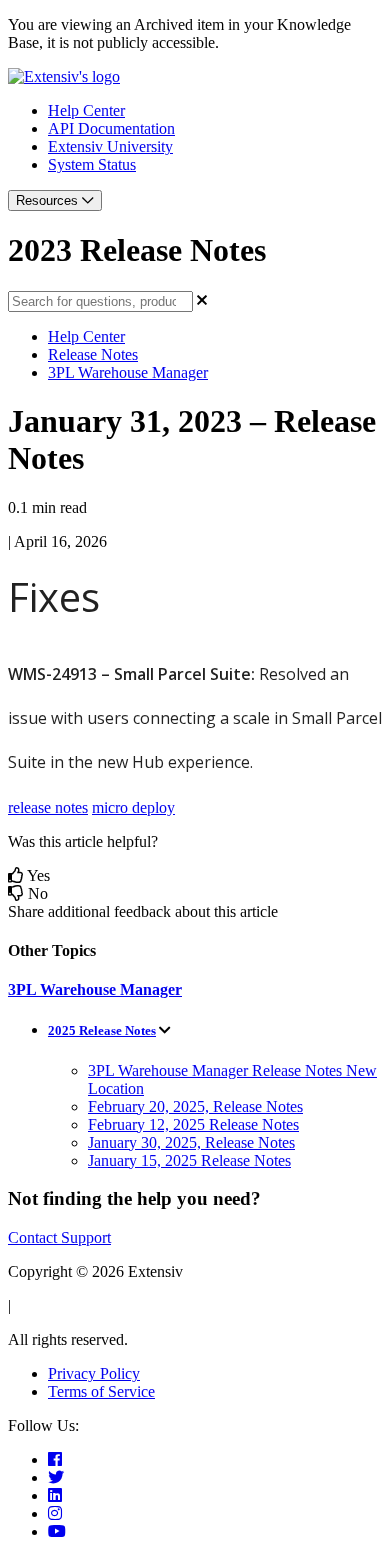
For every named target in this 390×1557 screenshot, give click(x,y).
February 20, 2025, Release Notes (195, 1106)
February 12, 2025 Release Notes (193, 1124)
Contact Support (59, 1237)
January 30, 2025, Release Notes (191, 1142)
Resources (49, 200)
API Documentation (111, 128)
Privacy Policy (94, 1373)
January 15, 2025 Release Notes (189, 1160)
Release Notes (93, 354)
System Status (92, 164)
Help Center (86, 110)
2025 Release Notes (102, 1030)
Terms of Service (101, 1391)
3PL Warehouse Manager (128, 372)
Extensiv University (110, 146)
